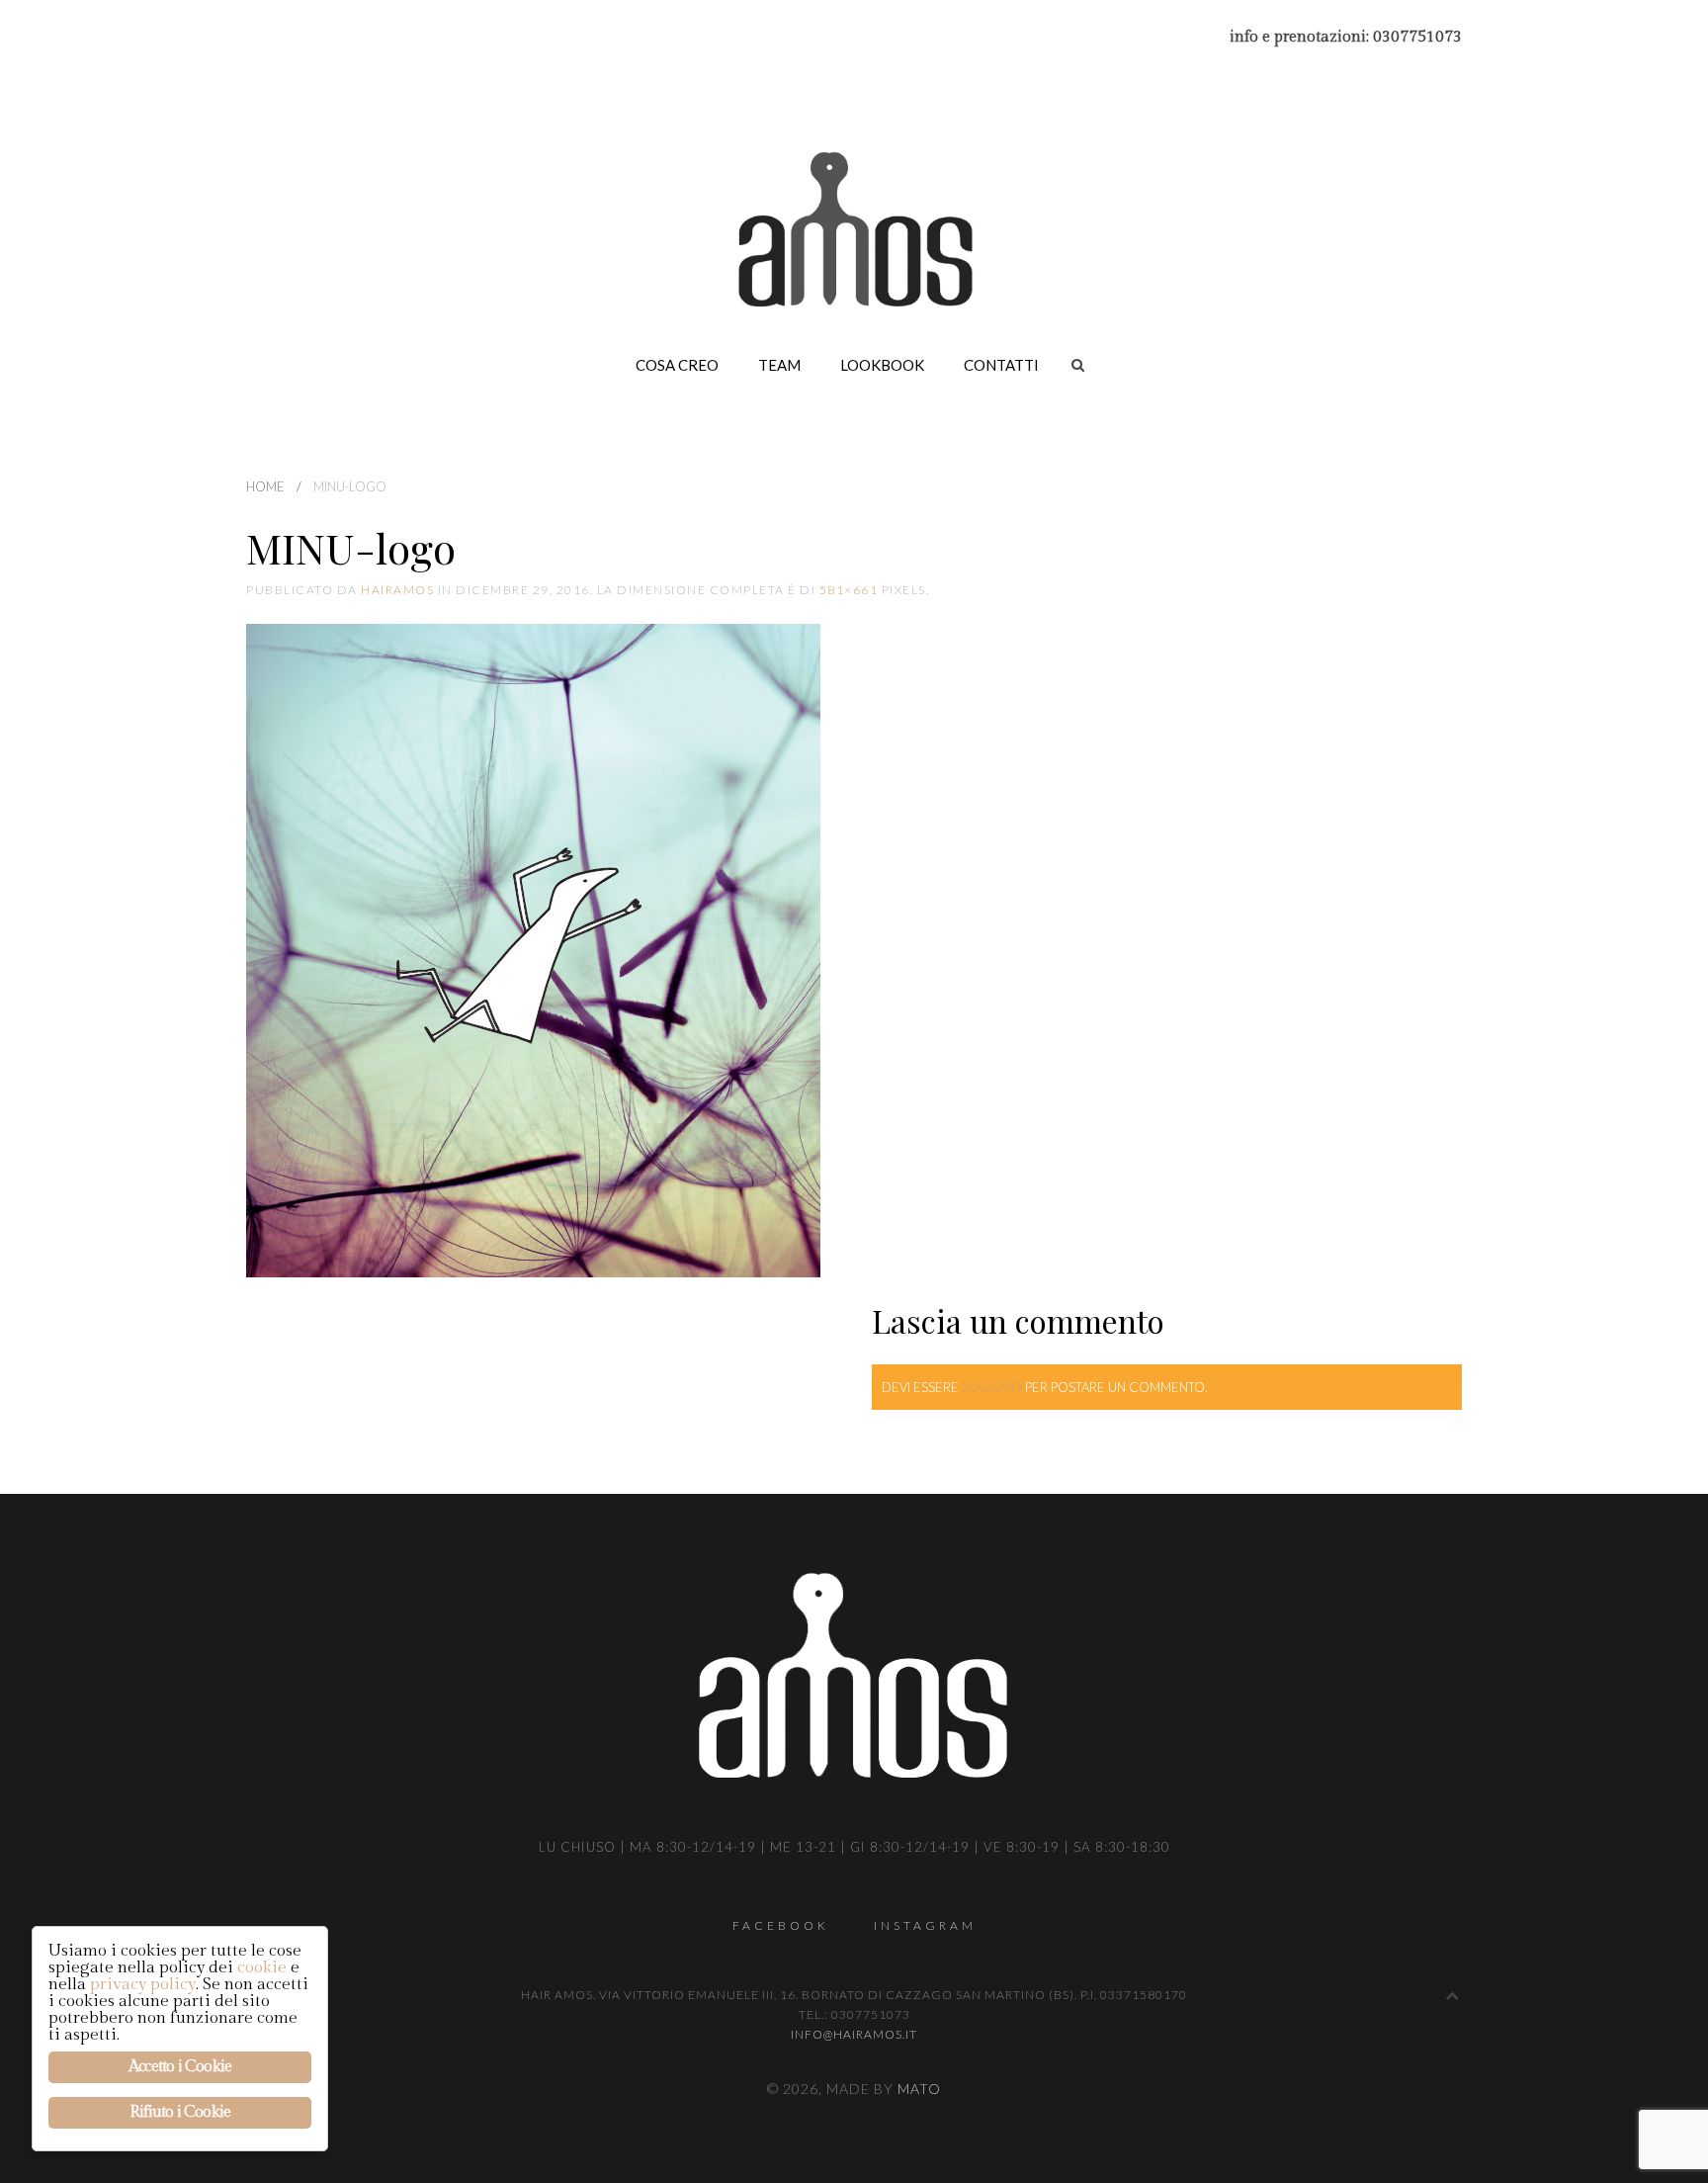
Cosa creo (677, 365)
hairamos (397, 590)
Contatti (1001, 365)
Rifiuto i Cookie (180, 2112)
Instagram (925, 1925)
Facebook (781, 1925)
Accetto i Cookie (180, 2067)
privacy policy (143, 1984)
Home (265, 486)
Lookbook (882, 365)
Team (779, 365)
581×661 (849, 590)
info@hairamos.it (854, 2034)
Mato (919, 2089)
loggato (992, 1387)
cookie (262, 1967)
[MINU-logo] (533, 951)
